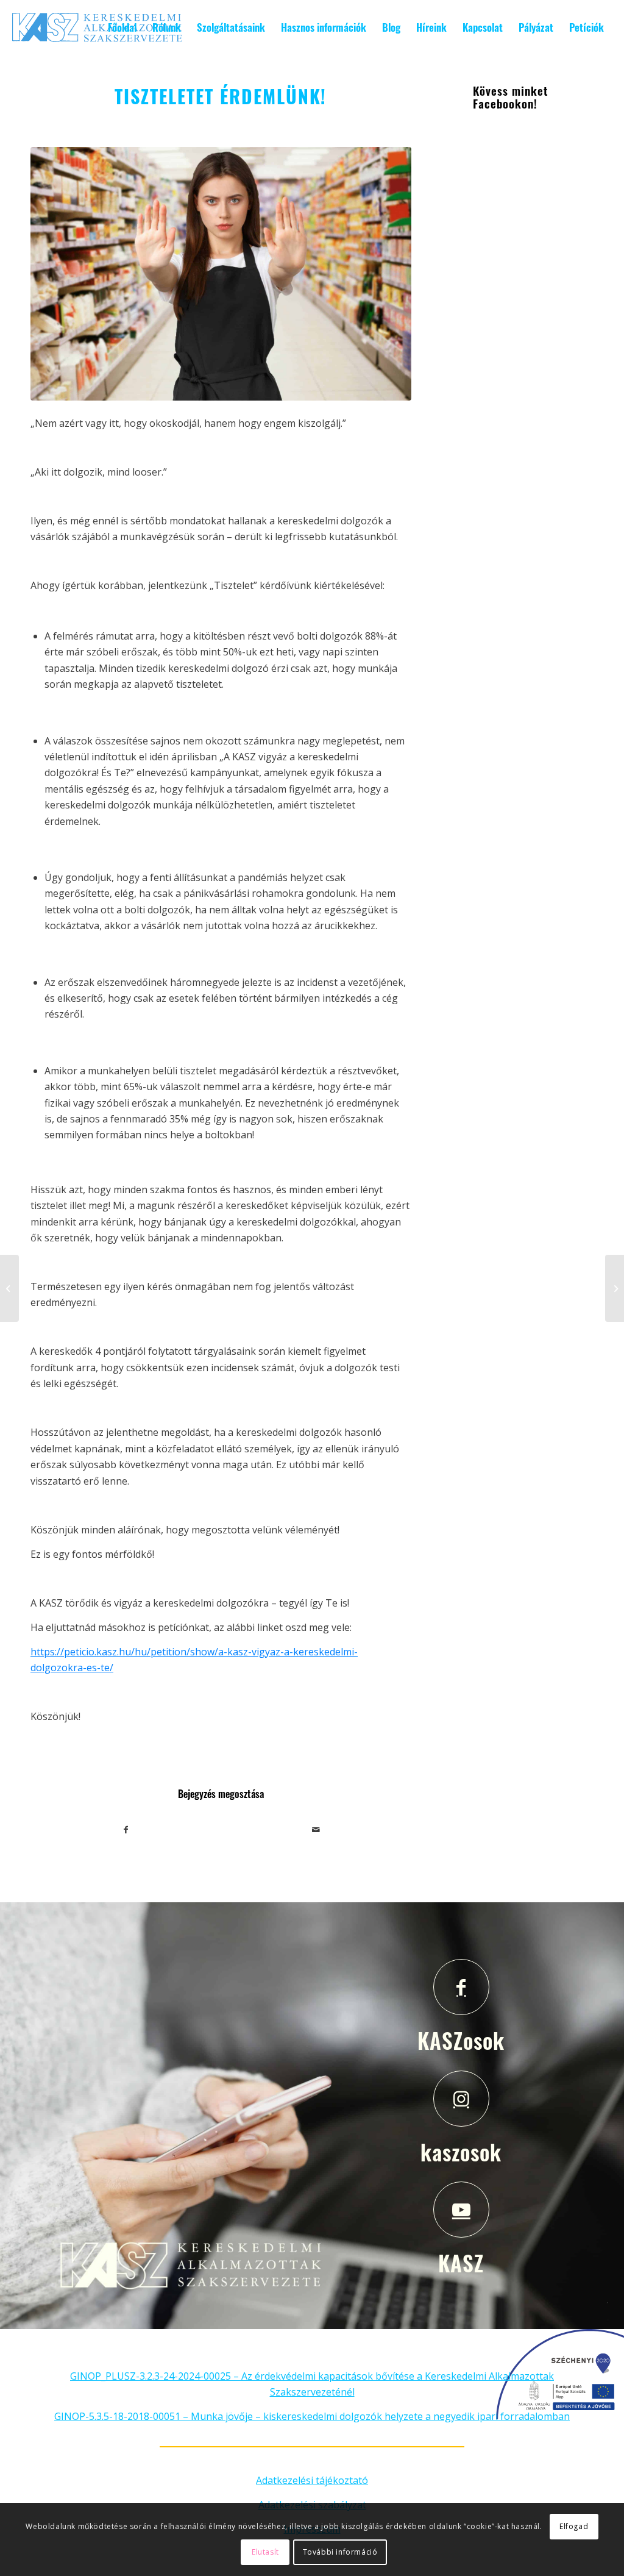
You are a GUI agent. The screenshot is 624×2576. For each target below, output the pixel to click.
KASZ (461, 2263)
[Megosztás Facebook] (126, 1830)
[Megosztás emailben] (316, 1830)
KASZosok (461, 2040)
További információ (340, 2552)
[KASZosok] (461, 1987)
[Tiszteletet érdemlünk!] (221, 274)
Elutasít (265, 2552)
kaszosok (461, 2152)
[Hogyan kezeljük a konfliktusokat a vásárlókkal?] (615, 1288)
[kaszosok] (461, 2099)
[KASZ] (461, 2210)
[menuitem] (122, 27)
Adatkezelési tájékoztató (312, 2480)
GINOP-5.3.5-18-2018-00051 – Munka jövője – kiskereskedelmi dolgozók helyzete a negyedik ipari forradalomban (312, 2416)
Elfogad (574, 2526)
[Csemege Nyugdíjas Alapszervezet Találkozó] (9, 1288)
